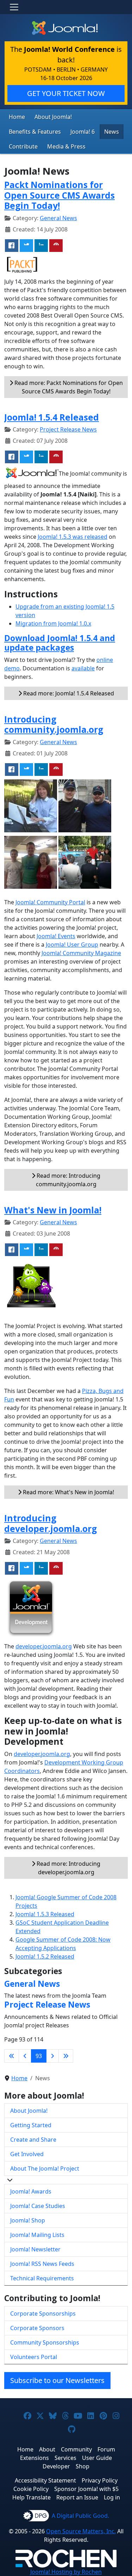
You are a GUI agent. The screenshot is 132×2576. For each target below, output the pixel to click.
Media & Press (66, 146)
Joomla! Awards (31, 2191)
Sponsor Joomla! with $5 (86, 2489)
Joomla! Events (56, 936)
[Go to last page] (66, 2056)
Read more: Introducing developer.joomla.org (68, 1868)
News (112, 132)
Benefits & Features (35, 132)
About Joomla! (53, 117)
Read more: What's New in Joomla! (68, 1492)
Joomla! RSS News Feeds (42, 2264)
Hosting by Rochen (66, 2572)
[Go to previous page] (25, 2056)
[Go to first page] (12, 2056)
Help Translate (32, 2497)
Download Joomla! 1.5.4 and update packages (60, 643)
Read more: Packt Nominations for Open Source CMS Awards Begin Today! (68, 387)
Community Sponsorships (45, 2342)
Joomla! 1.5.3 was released (73, 537)
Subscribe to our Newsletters (57, 2380)
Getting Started (31, 2125)
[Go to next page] (52, 2056)
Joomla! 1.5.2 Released (45, 1956)
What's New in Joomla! (53, 1210)
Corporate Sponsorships (43, 2313)
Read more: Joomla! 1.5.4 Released (68, 693)
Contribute (23, 146)
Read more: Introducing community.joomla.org (68, 1180)
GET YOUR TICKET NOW (66, 93)
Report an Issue (77, 2497)
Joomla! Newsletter (35, 2249)
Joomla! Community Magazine (81, 953)
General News (58, 218)
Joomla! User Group (72, 945)
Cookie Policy (31, 2489)
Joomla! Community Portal (50, 902)
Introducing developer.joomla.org (51, 1523)
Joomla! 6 (83, 132)
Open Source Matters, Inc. (81, 2531)
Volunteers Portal (34, 2357)
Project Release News (68, 429)
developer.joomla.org (44, 1646)
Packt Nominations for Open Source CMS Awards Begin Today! (59, 195)
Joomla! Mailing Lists (37, 2235)
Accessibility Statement (45, 2480)
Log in (112, 2497)
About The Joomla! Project (45, 2168)
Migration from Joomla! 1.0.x (53, 623)
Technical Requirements (42, 2278)
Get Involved (27, 2154)
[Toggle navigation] (14, 7)
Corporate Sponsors (37, 2328)
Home (17, 117)
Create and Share (33, 2140)
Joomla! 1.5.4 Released (52, 417)
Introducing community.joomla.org (54, 724)
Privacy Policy (100, 2480)
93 (39, 2056)
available (83, 668)
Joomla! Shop (28, 2220)
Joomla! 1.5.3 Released (45, 1914)
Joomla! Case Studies (38, 2206)
